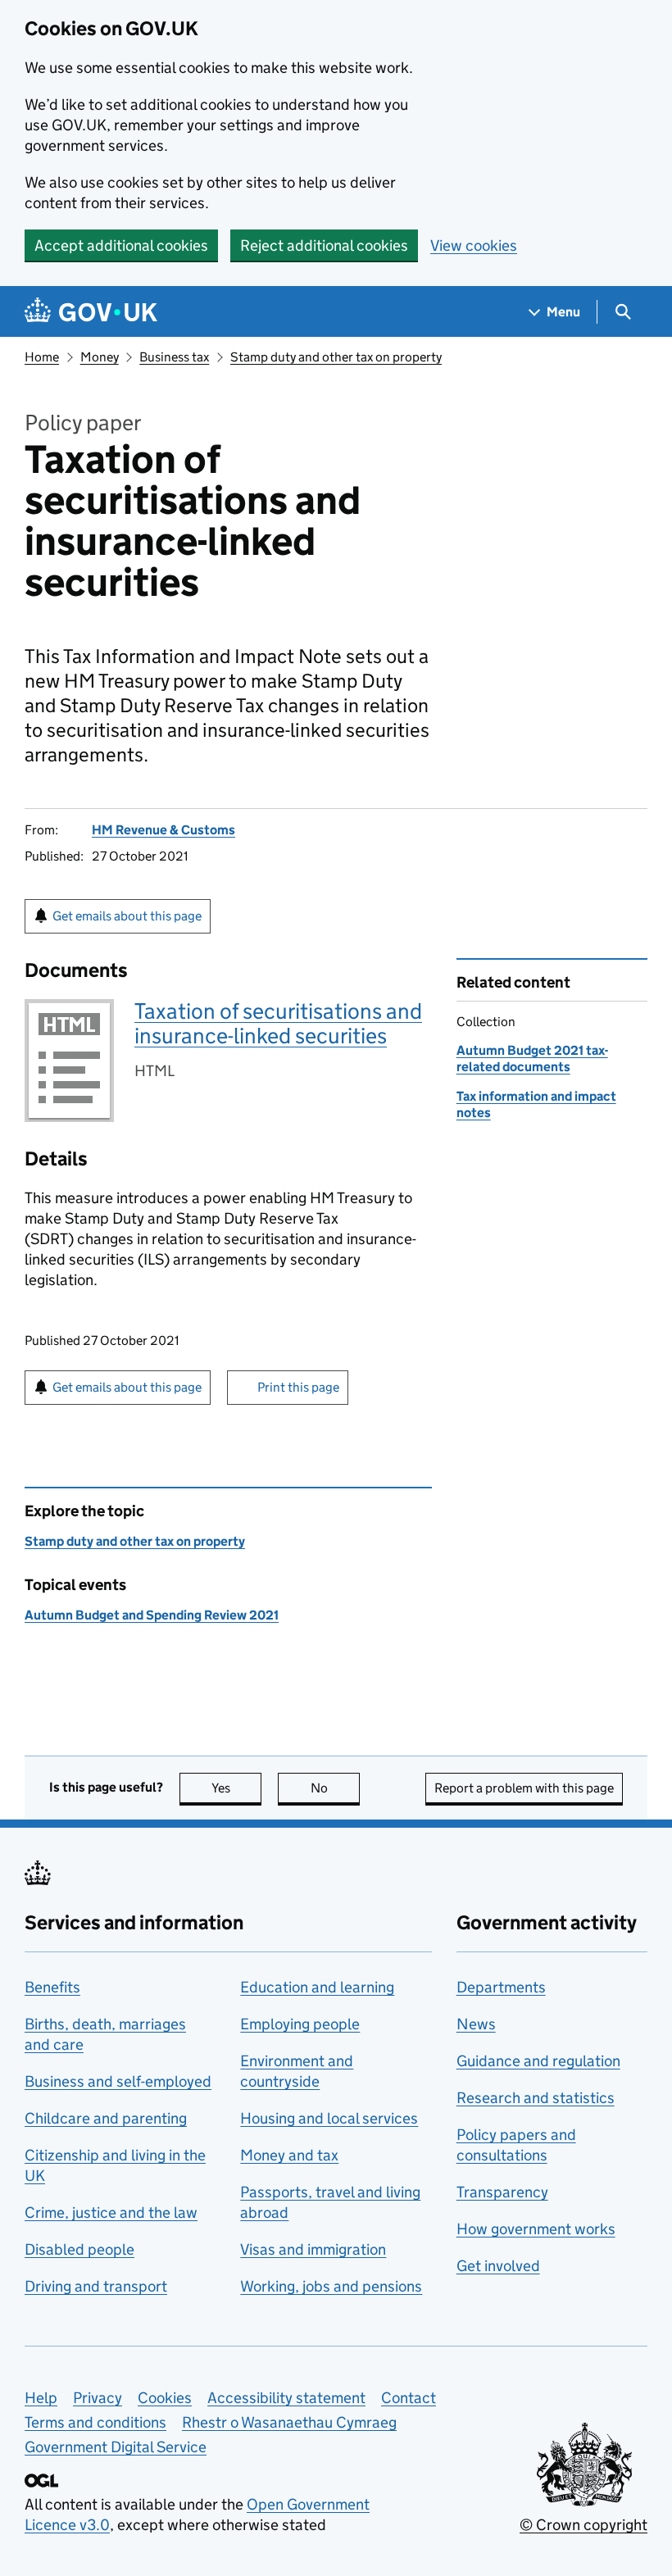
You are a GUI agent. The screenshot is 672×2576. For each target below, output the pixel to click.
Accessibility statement (286, 2398)
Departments (501, 1987)
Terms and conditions (95, 2422)
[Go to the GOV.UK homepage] (91, 312)
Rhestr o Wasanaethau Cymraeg (289, 2422)
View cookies (474, 245)
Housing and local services (329, 2118)
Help (41, 2398)
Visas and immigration (313, 2249)
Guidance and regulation (538, 2061)
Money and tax (289, 2155)
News (476, 2024)
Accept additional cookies (121, 245)
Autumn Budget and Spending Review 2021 (152, 1615)
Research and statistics (536, 2098)
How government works (536, 2229)
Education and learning (317, 1987)
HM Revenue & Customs (163, 830)
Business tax (174, 357)
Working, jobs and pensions (331, 2286)
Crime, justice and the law (111, 2213)
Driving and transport (96, 2286)
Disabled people (79, 2249)
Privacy (98, 2398)
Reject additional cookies (324, 245)
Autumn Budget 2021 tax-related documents (532, 1059)
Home (42, 357)
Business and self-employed (118, 2081)
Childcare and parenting (106, 2118)
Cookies (165, 2398)
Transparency (502, 2192)
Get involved (498, 2266)
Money (100, 357)
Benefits (52, 1987)
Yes (236, 1788)
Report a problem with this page (524, 1788)
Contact (409, 2398)
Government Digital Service (116, 2447)
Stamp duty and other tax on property (336, 357)
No (335, 1788)
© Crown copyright (583, 2525)
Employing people (300, 2024)
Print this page (298, 1387)
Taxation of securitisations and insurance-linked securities (278, 1023)
